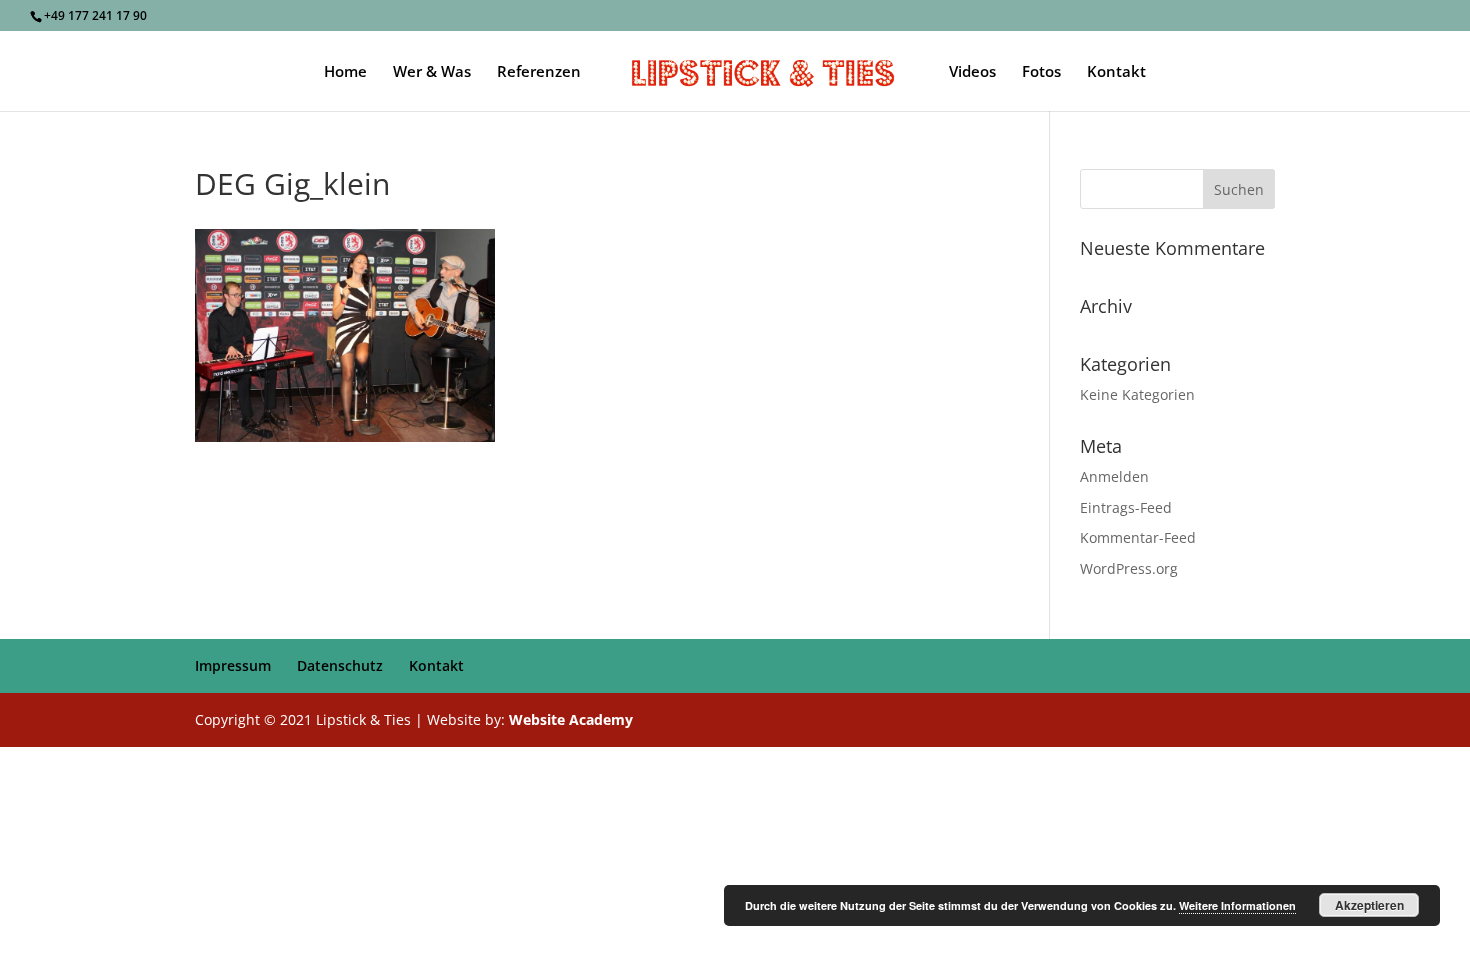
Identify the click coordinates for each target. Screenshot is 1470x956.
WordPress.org (1129, 568)
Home (345, 72)
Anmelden (1114, 476)
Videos (972, 72)
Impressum (233, 665)
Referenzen (539, 72)
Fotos (1041, 72)
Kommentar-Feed (1138, 537)
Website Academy (571, 719)
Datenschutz (340, 665)
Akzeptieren (1369, 905)
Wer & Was (432, 72)
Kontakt (1116, 72)
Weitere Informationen (1237, 905)
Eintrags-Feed (1126, 507)
